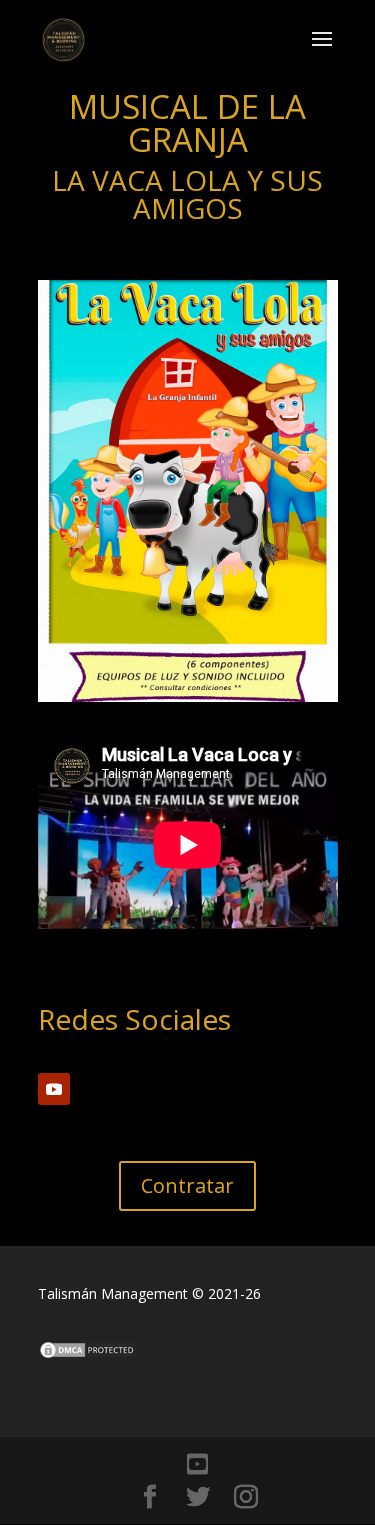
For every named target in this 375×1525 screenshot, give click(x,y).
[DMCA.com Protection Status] (88, 1354)
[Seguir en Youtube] (54, 1089)
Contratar (187, 1185)
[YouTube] (197, 1464)
